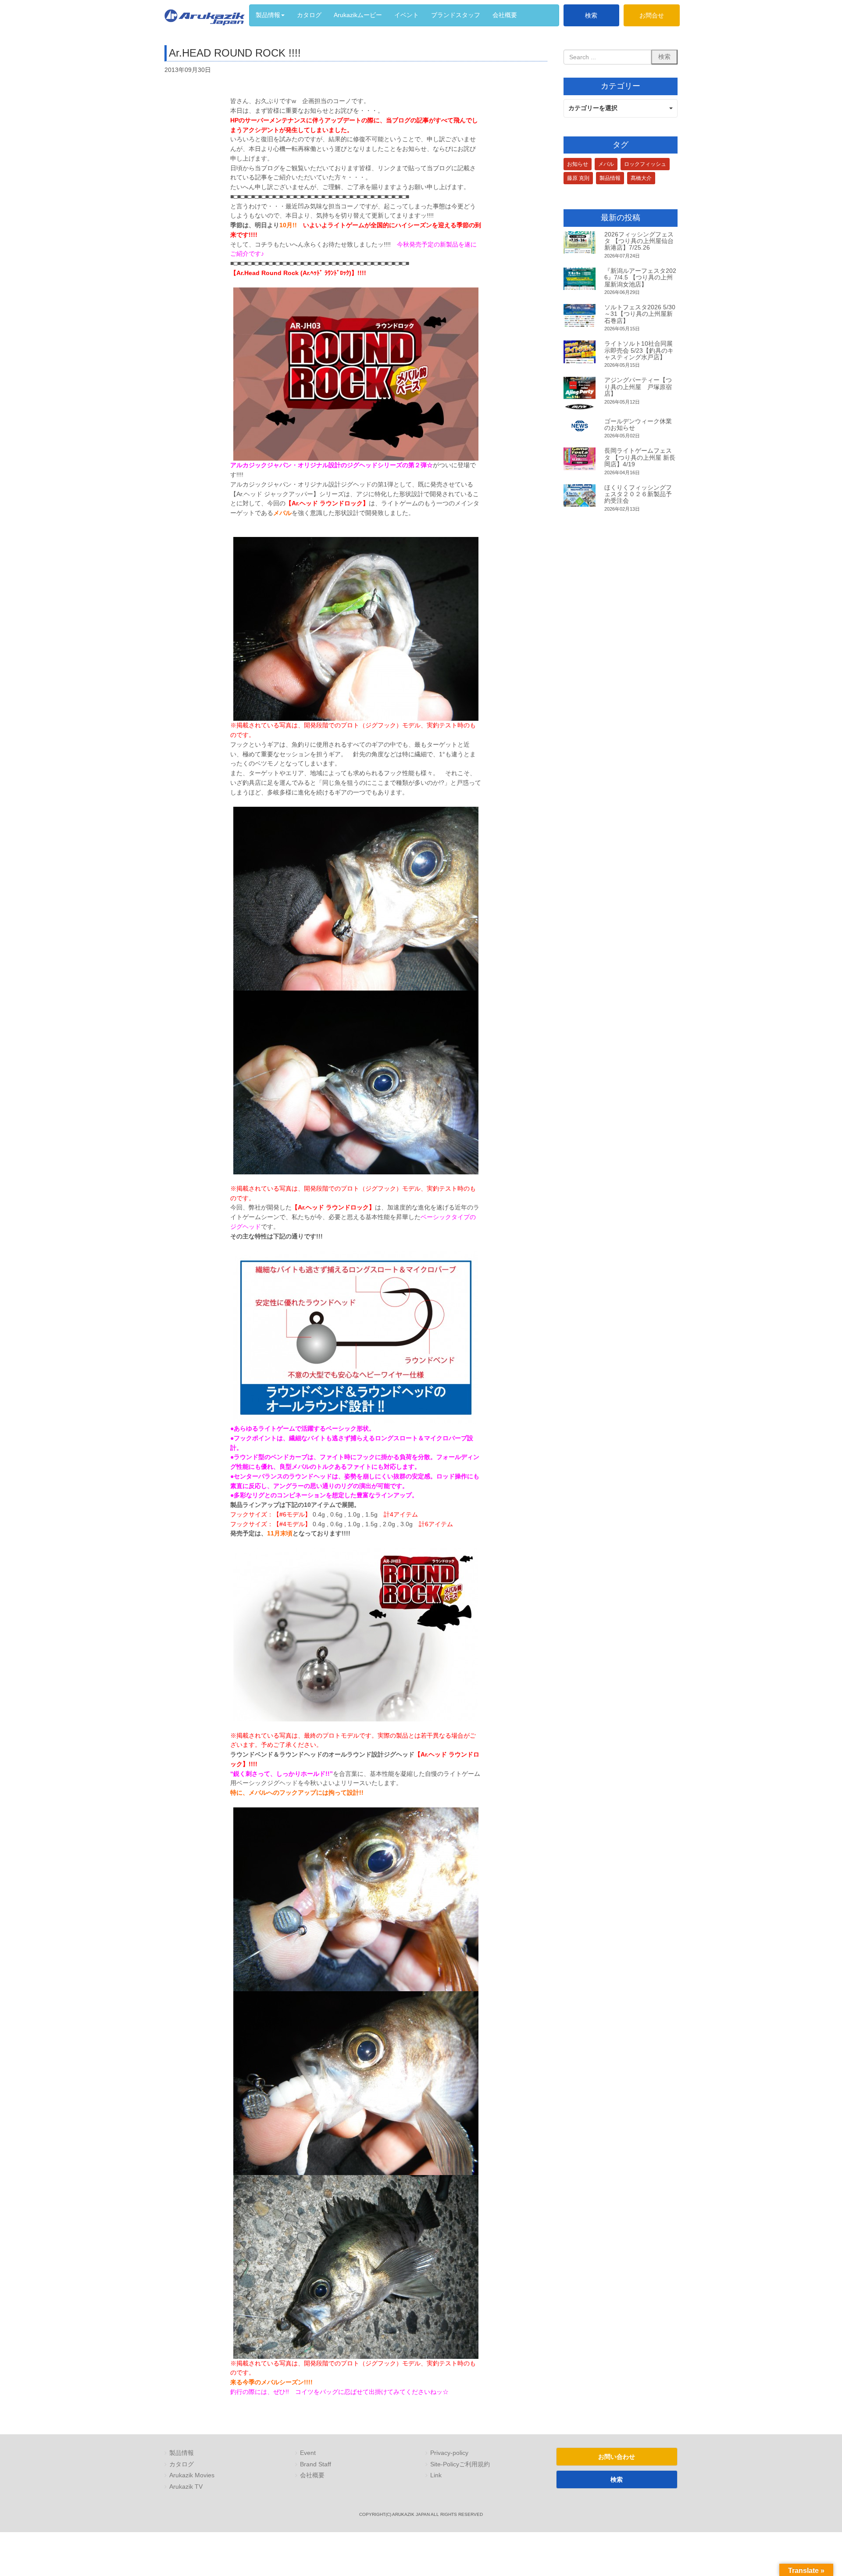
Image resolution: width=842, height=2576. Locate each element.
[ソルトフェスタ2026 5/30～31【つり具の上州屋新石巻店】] (580, 315)
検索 (591, 15)
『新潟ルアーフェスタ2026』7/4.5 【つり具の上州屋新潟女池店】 (640, 277)
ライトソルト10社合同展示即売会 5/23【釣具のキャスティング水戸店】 (639, 350)
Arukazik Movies (192, 2475)
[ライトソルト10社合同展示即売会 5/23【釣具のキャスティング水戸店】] (580, 352)
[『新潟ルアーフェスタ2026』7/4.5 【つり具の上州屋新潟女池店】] (580, 279)
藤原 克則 (578, 178)
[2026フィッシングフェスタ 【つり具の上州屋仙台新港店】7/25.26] (580, 243)
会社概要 (312, 2475)
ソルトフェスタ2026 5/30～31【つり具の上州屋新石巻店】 (640, 314)
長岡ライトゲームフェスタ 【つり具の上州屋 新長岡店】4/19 (640, 457)
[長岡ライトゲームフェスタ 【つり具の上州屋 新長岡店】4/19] (580, 459)
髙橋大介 (641, 178)
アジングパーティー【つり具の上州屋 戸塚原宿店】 (638, 387)
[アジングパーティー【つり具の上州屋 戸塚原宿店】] (580, 393)
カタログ (182, 2464)
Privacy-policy (449, 2453)
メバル (606, 164)
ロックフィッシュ (645, 164)
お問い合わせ (617, 2457)
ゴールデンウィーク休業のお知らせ (638, 424)
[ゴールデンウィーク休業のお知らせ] (580, 426)
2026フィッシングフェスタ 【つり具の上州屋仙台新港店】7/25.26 (639, 241)
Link (436, 2475)
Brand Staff (316, 2464)
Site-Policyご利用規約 (460, 2464)
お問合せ (652, 15)
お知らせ (578, 164)
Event (308, 2453)
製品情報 (610, 178)
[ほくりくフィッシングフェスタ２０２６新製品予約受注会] (580, 496)
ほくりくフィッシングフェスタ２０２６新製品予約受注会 (638, 494)
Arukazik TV (186, 2487)
